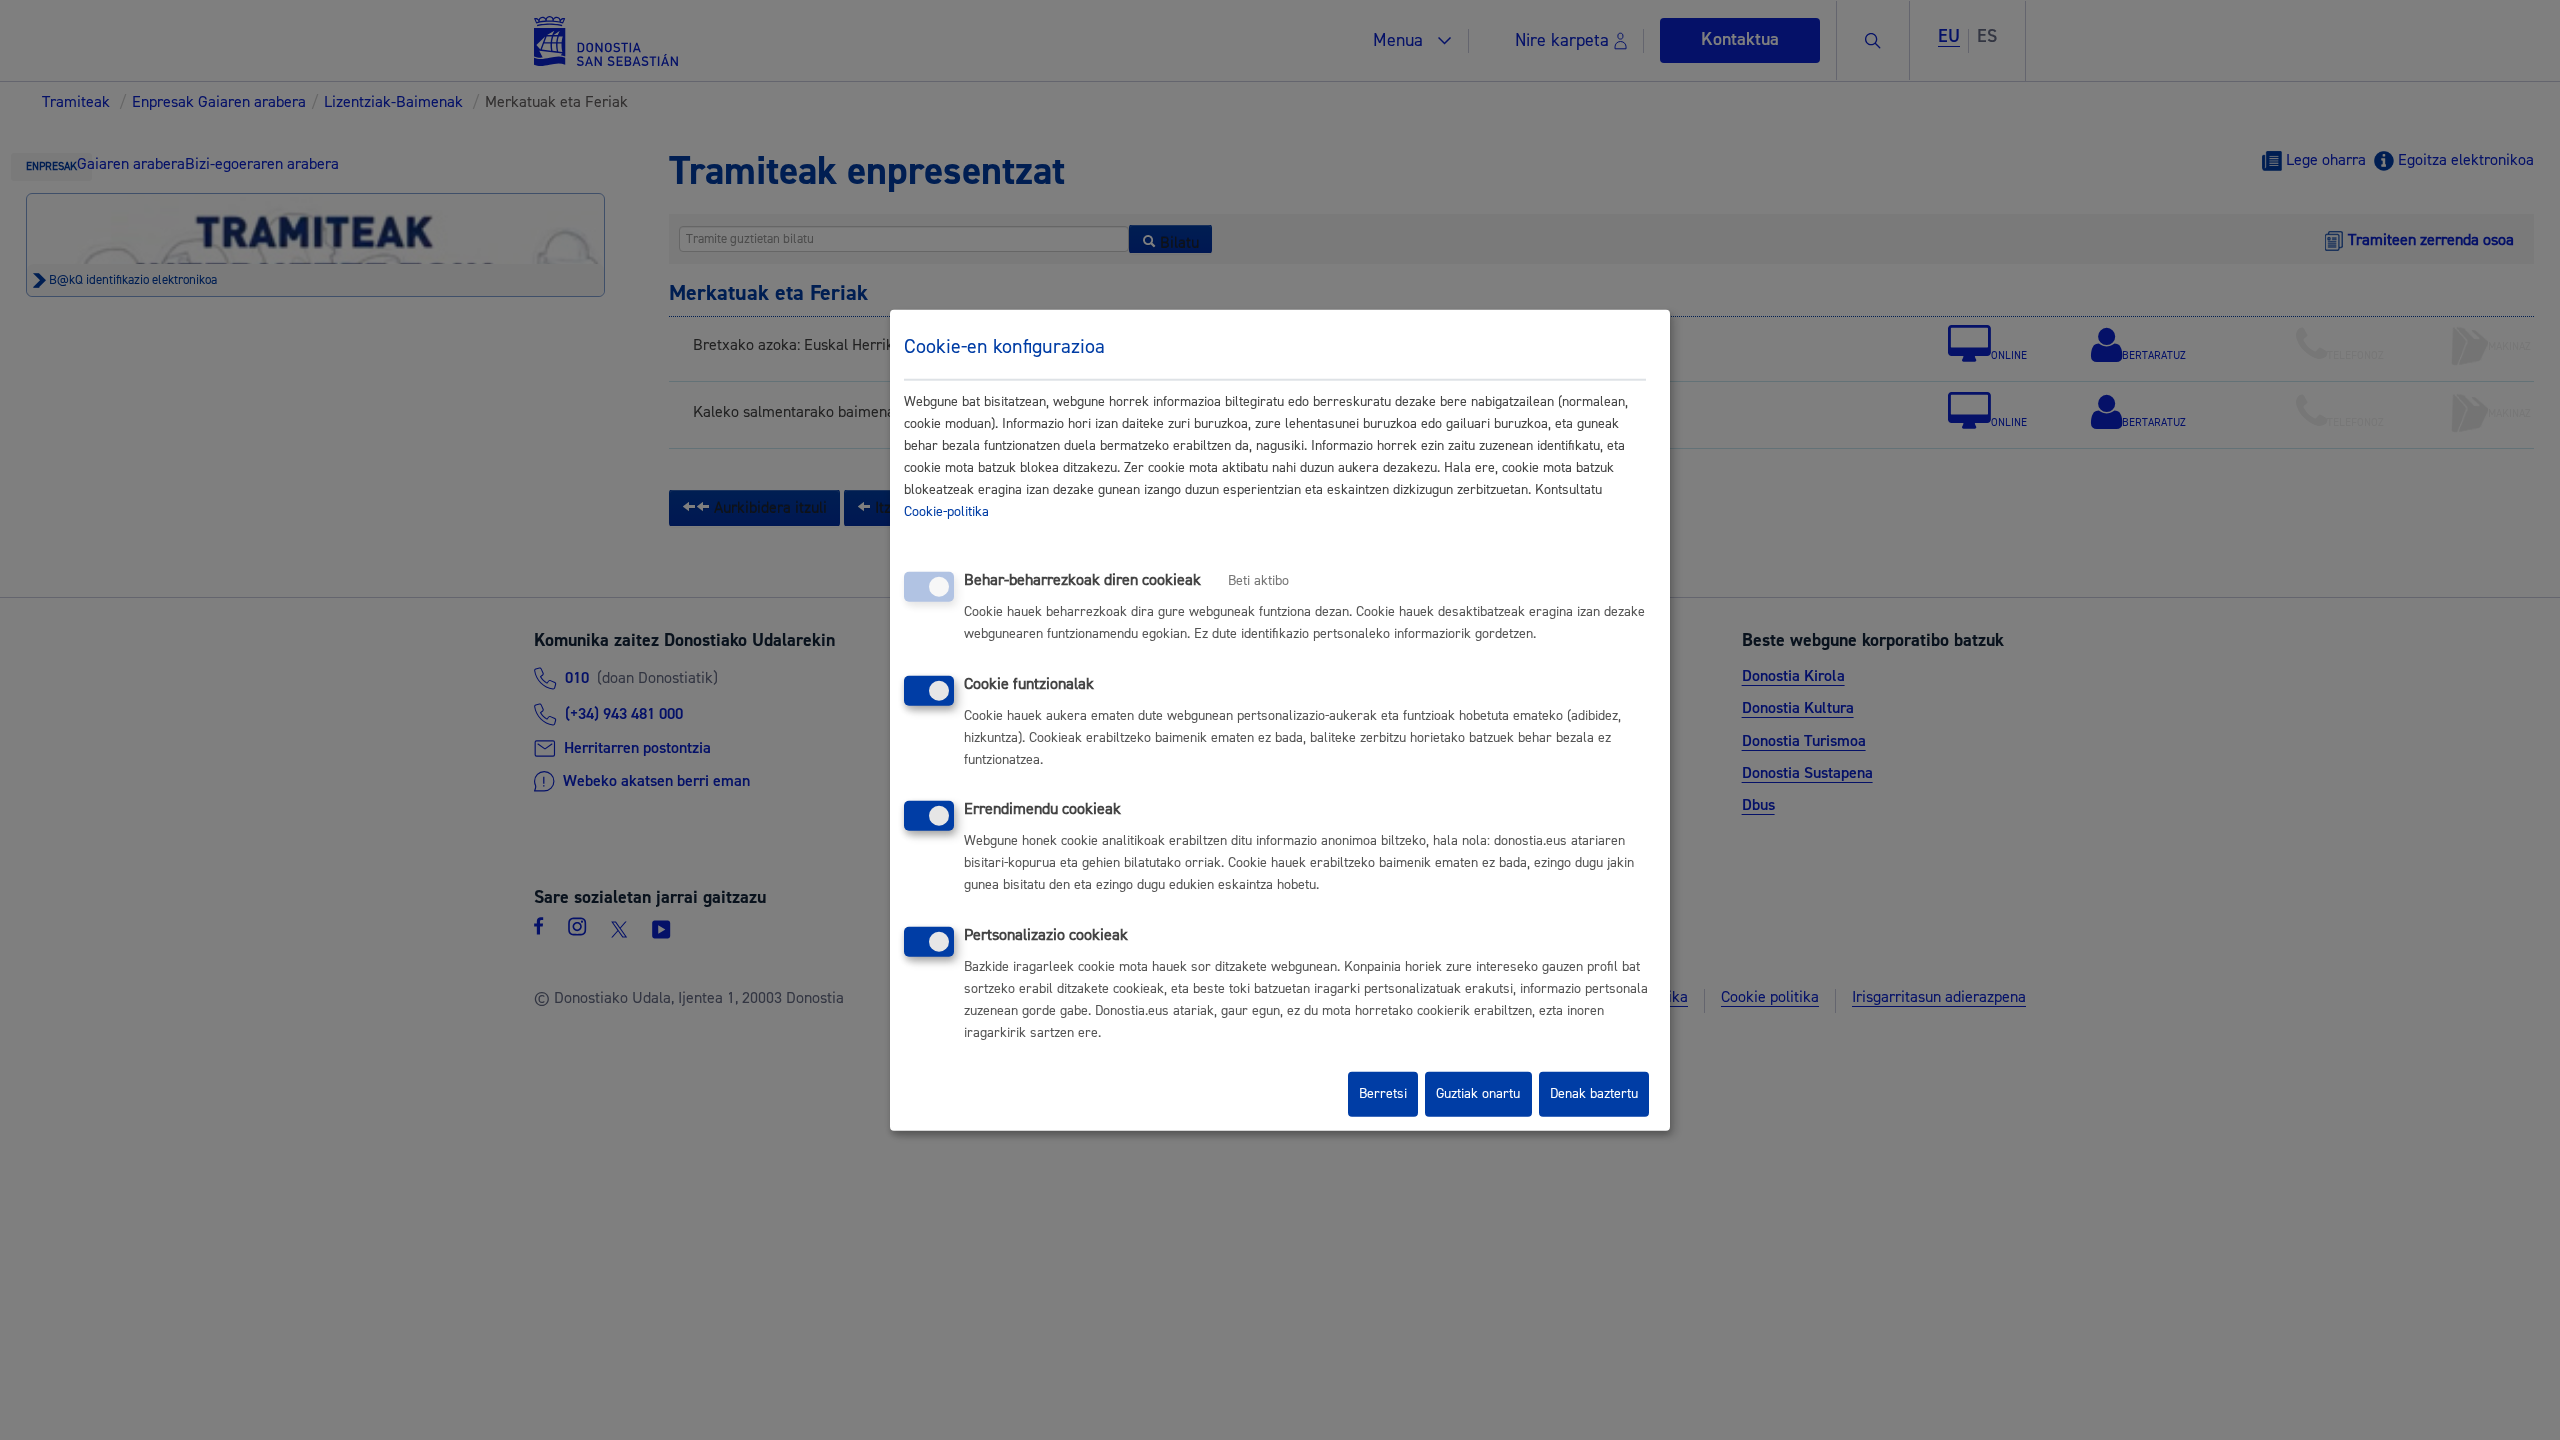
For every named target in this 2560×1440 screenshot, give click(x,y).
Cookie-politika (946, 512)
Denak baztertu (1594, 1094)
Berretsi (1383, 1094)
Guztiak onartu (1478, 1094)
